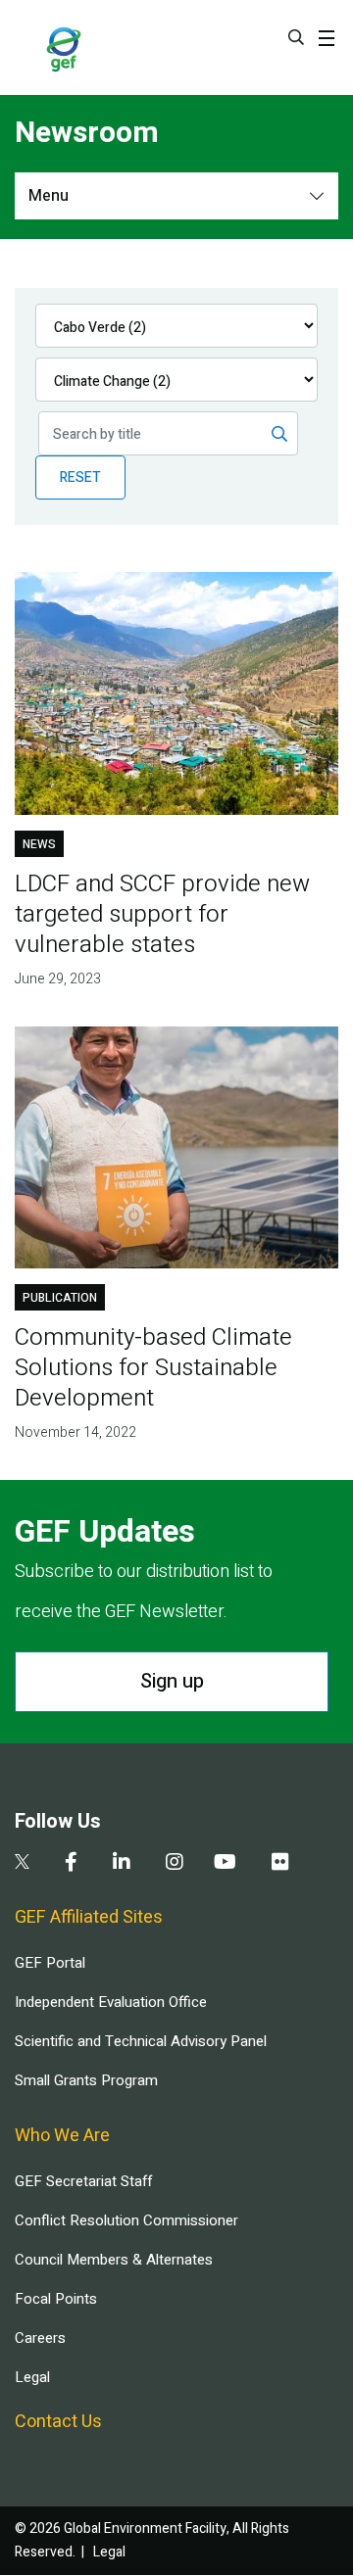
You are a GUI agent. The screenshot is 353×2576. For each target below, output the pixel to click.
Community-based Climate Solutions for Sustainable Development (153, 1368)
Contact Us (58, 2422)
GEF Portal (50, 1963)
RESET (80, 477)
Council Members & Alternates (114, 2260)
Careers (40, 2338)
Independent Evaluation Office (111, 2002)
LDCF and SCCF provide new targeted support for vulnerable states (162, 914)
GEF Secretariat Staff (83, 2181)
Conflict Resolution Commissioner (126, 2220)
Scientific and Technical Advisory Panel (141, 2041)
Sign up (172, 1681)
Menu (49, 196)
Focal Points (56, 2299)
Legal (32, 2377)
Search (296, 37)
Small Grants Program (86, 2080)
